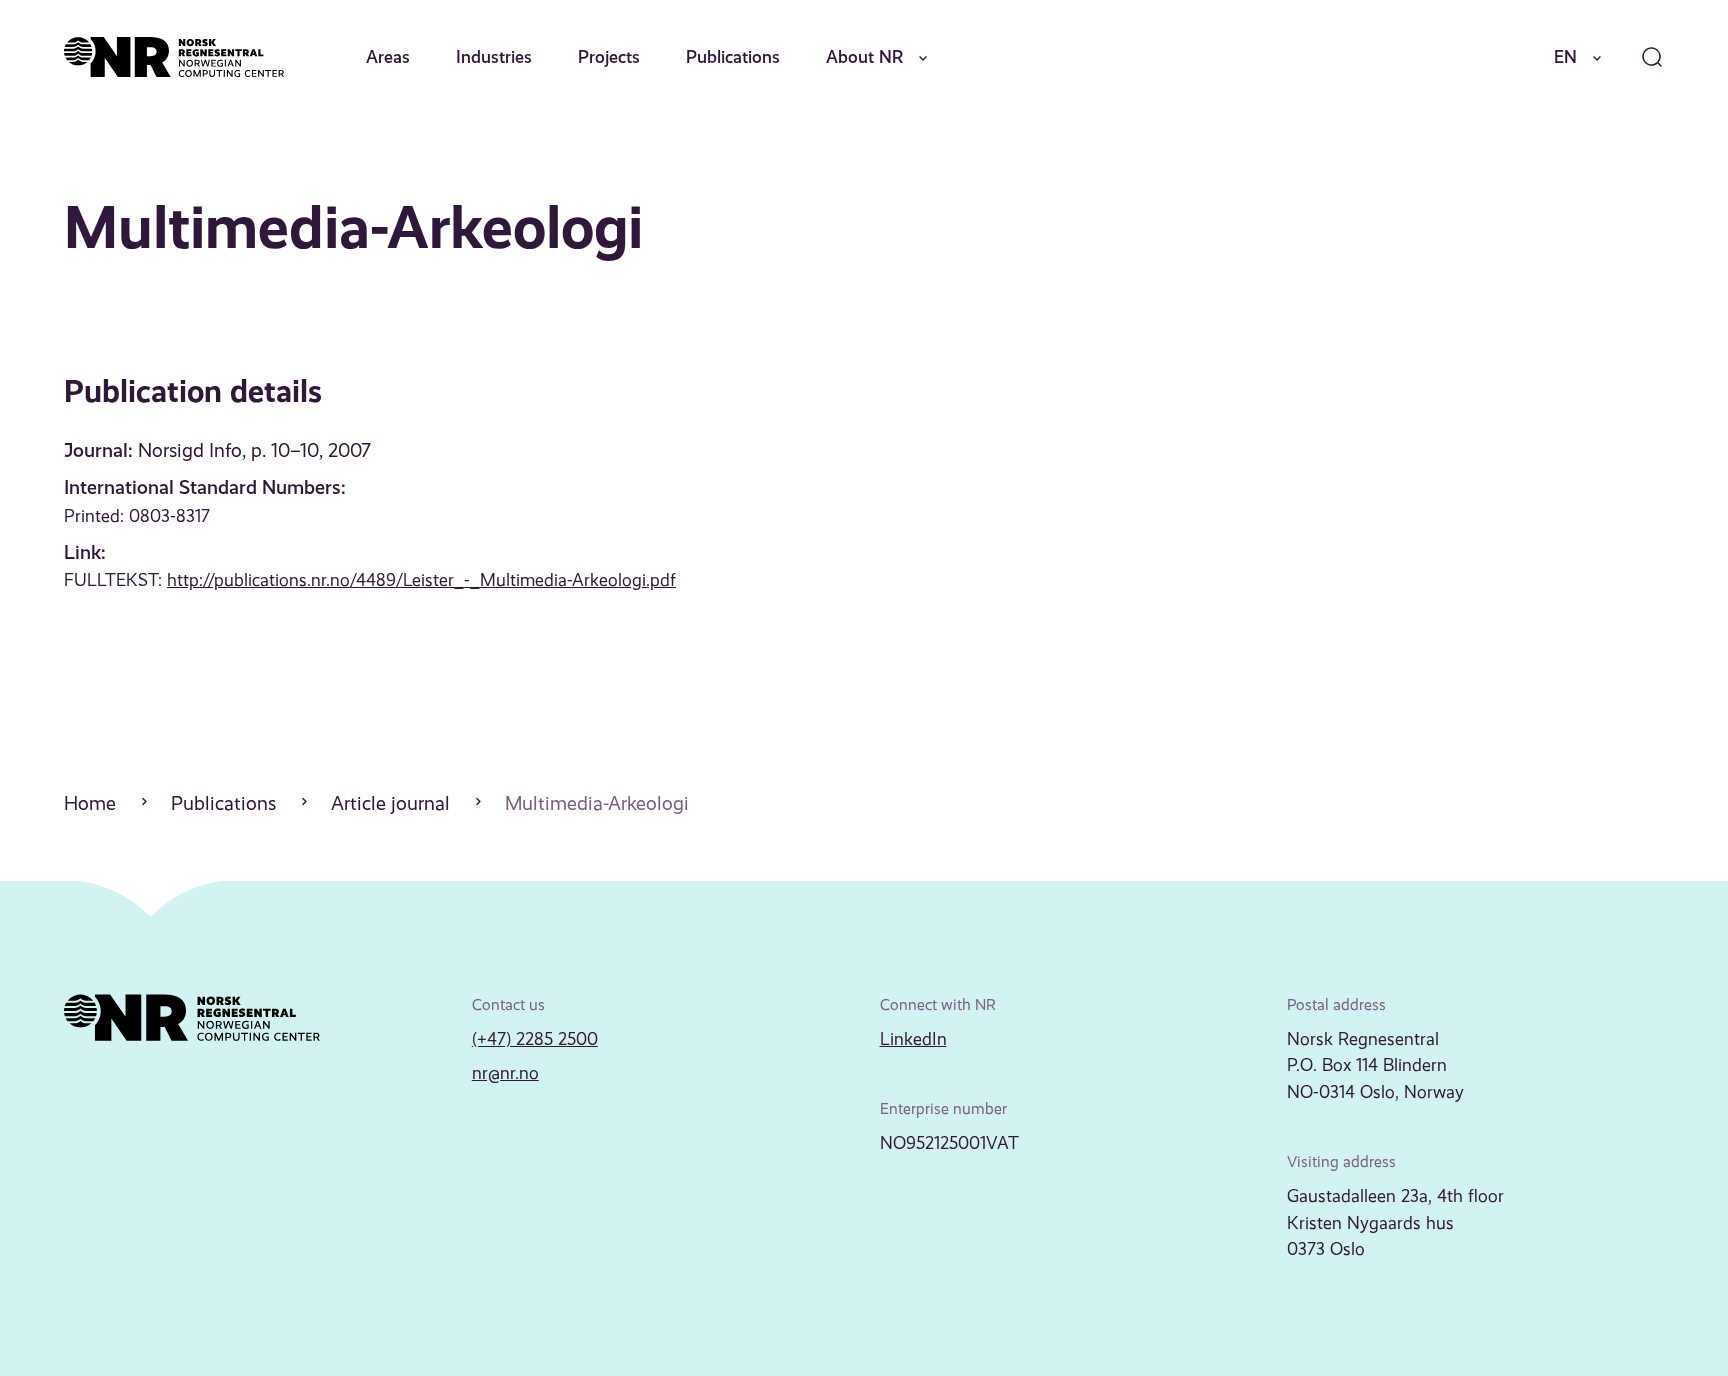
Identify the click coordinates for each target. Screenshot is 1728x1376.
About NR (864, 57)
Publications (733, 57)
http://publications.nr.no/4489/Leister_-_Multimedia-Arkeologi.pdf (421, 580)
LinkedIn (913, 1039)
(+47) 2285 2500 (535, 1039)
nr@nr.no (505, 1073)
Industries (494, 57)
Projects (609, 57)
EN (1565, 57)
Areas (388, 57)
